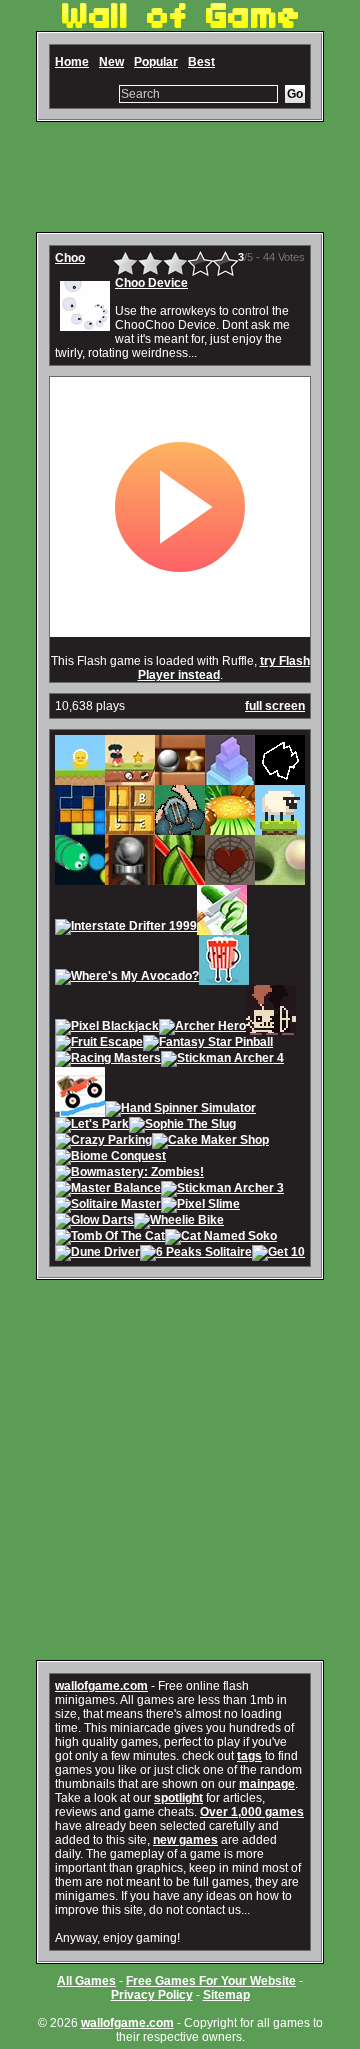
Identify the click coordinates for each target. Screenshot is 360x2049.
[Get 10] (278, 1254)
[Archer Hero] (202, 1028)
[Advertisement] (180, 177)
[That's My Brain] (180, 828)
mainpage (267, 1784)
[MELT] (271, 1028)
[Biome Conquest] (110, 1158)
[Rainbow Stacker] (230, 778)
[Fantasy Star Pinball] (208, 1044)
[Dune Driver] (97, 1254)
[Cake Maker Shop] (210, 1142)
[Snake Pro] (80, 878)
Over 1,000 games (252, 1812)
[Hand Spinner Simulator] (180, 1110)
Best (201, 62)
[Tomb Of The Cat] (110, 1238)
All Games (86, 1981)
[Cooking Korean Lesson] (230, 828)
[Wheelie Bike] (179, 1222)
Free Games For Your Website (211, 1981)
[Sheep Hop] (280, 828)
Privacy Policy (152, 1995)
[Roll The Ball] (180, 778)
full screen (275, 706)
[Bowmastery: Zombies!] (129, 1174)
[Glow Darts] (94, 1222)
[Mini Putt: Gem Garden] (280, 878)
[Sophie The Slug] (182, 1126)
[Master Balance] (108, 1190)
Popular (156, 62)
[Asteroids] (280, 778)
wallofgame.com (101, 1686)
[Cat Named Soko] (221, 1238)
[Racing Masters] (108, 1060)
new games (185, 1840)
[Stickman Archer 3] (222, 1190)
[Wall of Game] (180, 24)
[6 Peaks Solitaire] (196, 1254)
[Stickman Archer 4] (222, 1060)
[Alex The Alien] (80, 778)
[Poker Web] (230, 878)
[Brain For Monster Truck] (80, 1110)
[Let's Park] (92, 1126)
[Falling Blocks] (80, 828)
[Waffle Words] (130, 828)
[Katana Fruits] (180, 878)
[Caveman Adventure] (130, 778)
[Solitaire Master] (108, 1206)
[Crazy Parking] (103, 1142)
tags (249, 1756)
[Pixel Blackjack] (107, 1028)
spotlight (178, 1798)
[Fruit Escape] (99, 1044)
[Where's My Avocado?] (127, 978)
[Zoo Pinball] (130, 878)
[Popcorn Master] (224, 978)
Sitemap (226, 1995)
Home (72, 62)
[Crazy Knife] (222, 928)
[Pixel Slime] (200, 1206)
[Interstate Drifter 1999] (126, 928)
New (111, 62)
